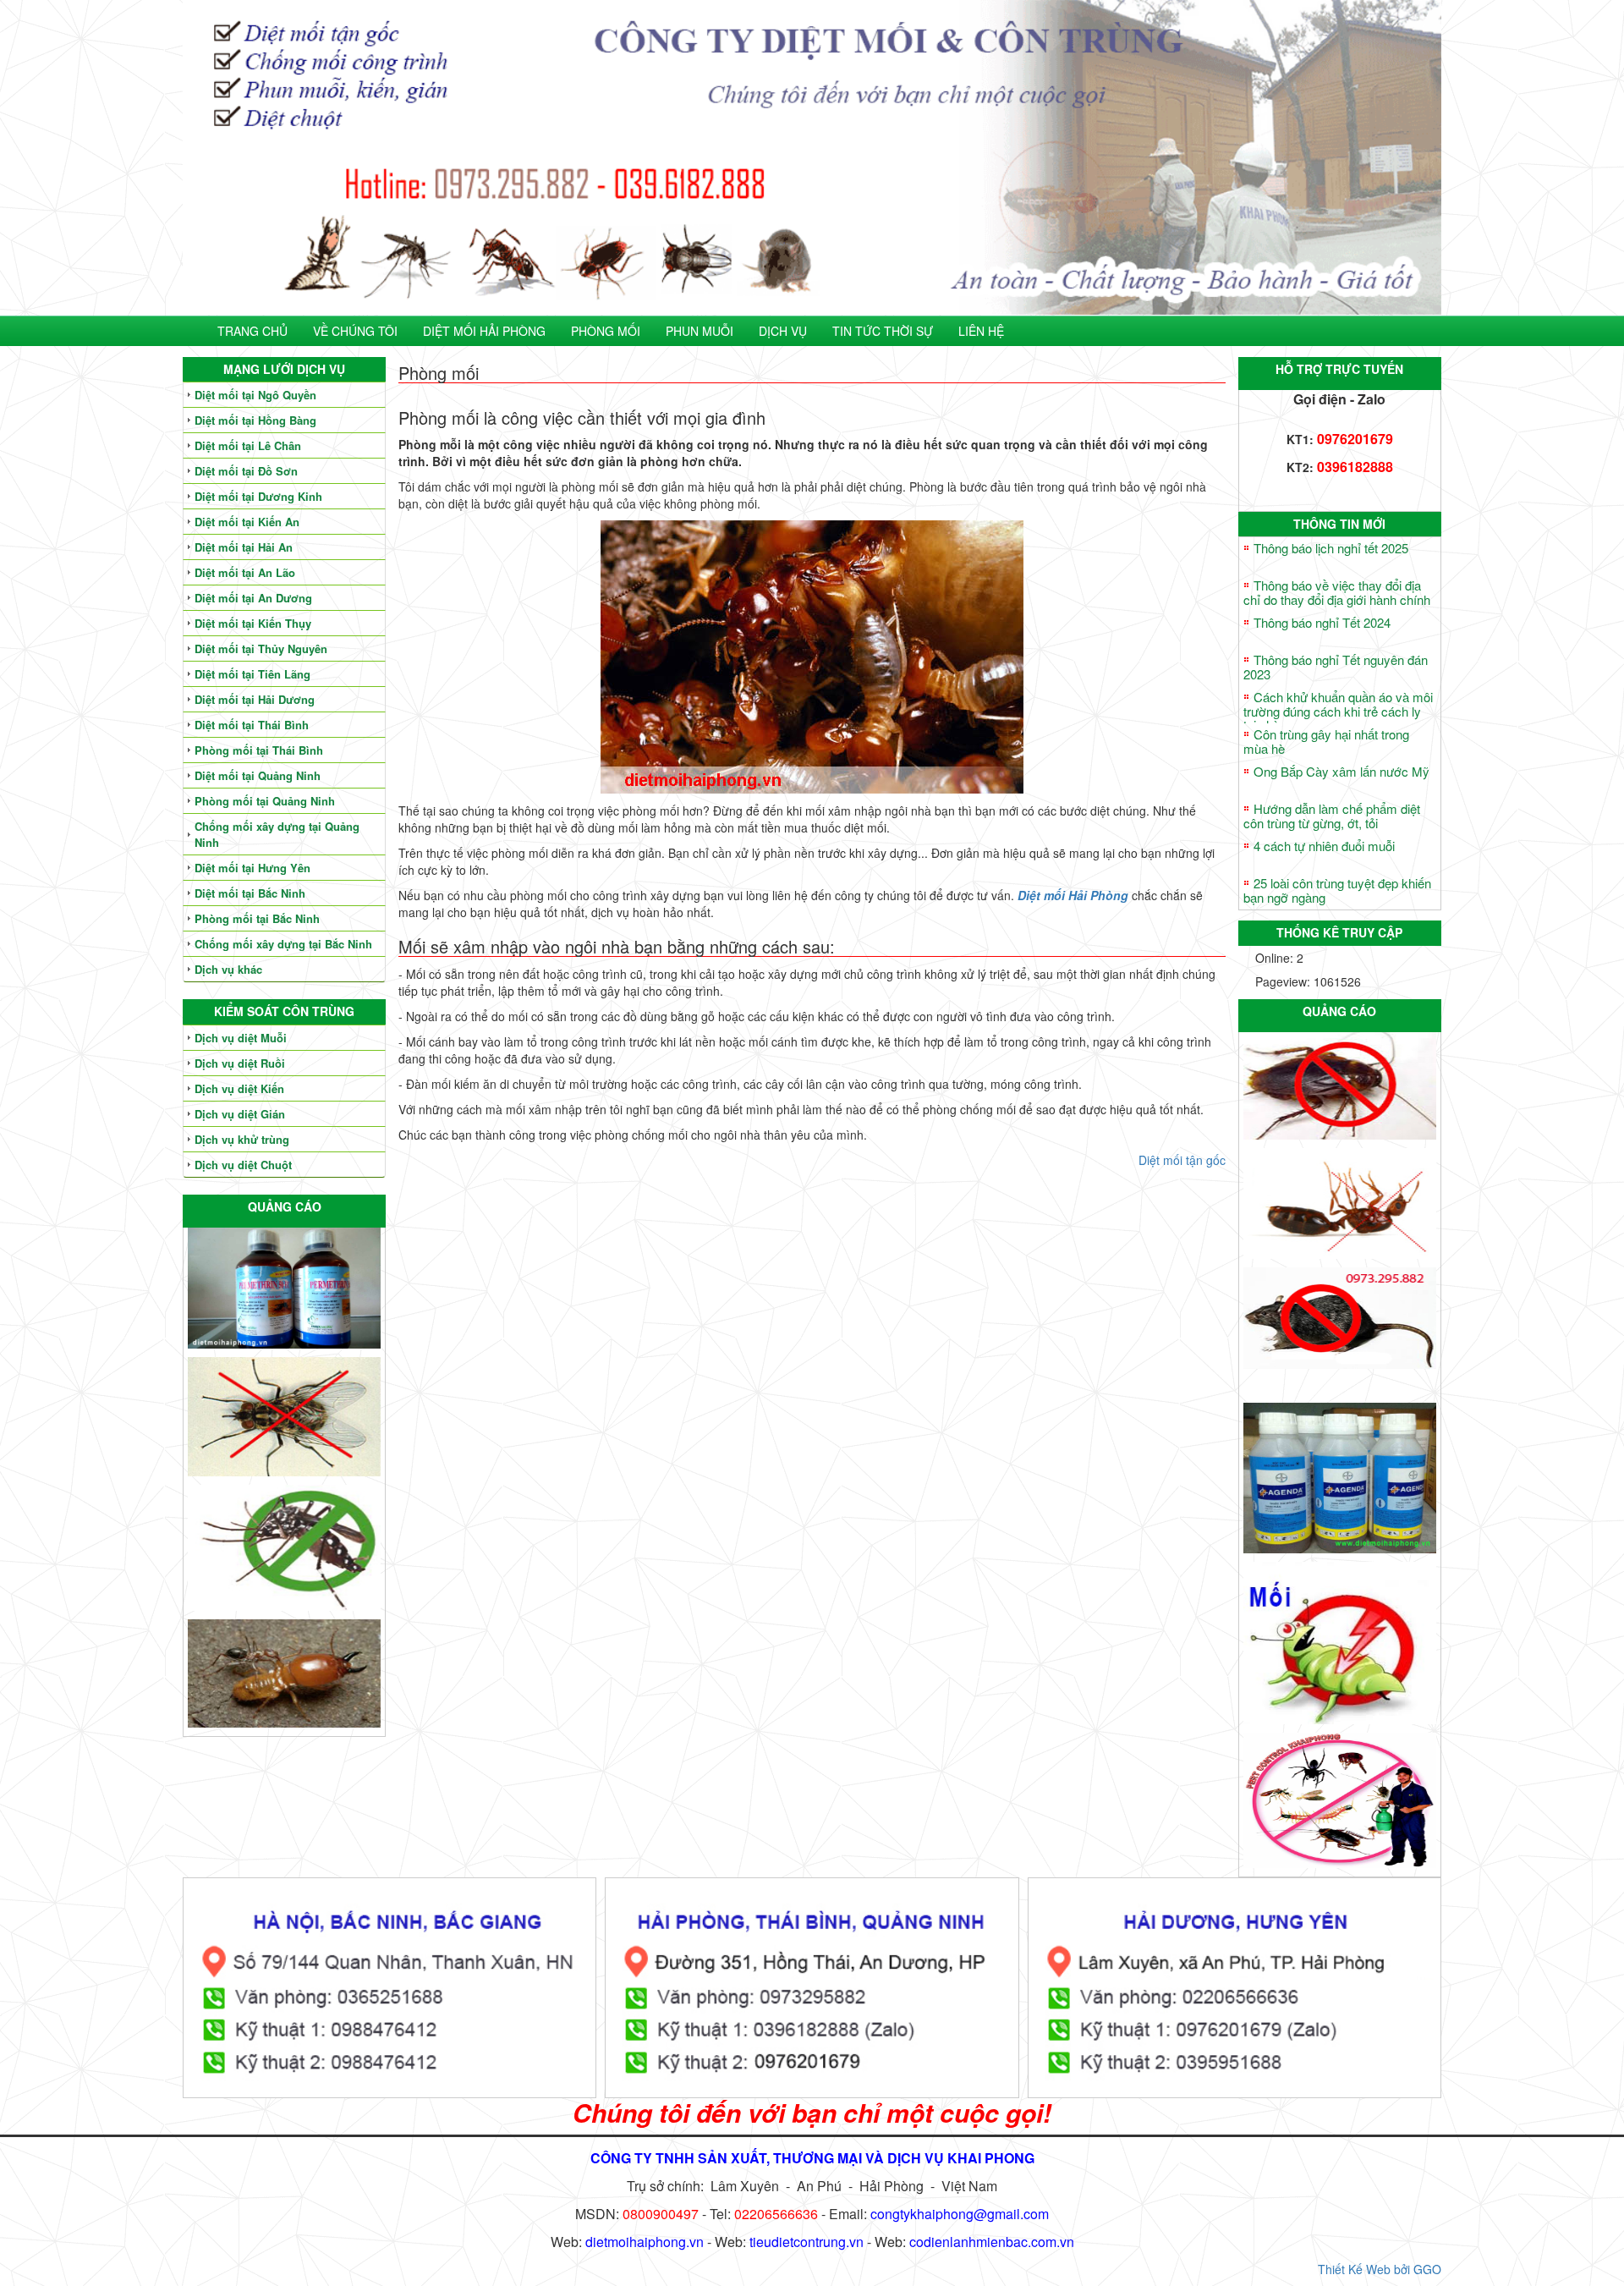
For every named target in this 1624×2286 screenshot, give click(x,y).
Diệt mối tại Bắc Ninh (250, 893)
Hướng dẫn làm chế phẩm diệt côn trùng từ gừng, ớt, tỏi (1332, 816)
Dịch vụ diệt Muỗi (241, 1038)
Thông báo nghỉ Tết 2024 (1322, 622)
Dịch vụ (783, 331)
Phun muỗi (700, 331)
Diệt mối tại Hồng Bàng (255, 420)
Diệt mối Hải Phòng (484, 331)
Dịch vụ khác (228, 969)
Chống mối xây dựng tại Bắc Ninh (283, 944)
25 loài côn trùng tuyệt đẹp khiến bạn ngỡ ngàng (1337, 890)
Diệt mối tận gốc (1182, 1160)
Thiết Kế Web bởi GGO (1380, 2269)
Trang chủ (252, 331)
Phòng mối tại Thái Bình (259, 750)
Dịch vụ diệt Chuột (243, 1165)
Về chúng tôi (355, 331)
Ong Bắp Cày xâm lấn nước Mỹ (1341, 771)
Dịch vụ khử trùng (242, 1139)
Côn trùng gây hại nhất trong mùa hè (1326, 741)
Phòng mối (606, 331)
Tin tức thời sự (883, 331)
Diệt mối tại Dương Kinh (258, 496)
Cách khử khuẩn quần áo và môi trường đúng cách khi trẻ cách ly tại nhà (1338, 711)
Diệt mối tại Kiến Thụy (253, 623)
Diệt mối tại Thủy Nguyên (261, 648)
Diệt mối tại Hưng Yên (252, 868)
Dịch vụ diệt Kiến (239, 1088)
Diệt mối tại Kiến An (247, 522)
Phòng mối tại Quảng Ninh (265, 801)
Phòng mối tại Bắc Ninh (257, 918)
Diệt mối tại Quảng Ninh (258, 775)
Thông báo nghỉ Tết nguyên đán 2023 (1336, 667)
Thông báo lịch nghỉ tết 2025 (1331, 548)
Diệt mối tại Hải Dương (255, 699)
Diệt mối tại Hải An (244, 547)
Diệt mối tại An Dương (253, 598)
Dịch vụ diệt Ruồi (240, 1063)
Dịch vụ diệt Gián (240, 1114)
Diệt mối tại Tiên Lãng (252, 674)
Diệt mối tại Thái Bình (252, 725)
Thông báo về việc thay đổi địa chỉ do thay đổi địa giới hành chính (1337, 592)
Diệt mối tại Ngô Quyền (255, 395)
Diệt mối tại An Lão (245, 572)
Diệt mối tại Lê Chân (248, 445)
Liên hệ (981, 331)
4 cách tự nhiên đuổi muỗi (1324, 846)
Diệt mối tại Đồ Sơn (246, 471)
